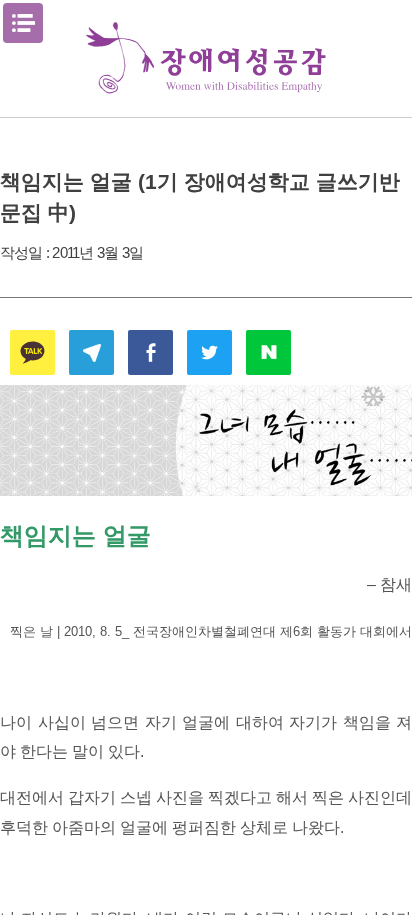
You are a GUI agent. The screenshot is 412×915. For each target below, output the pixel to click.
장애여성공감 (206, 58)
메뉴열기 (23, 23)
